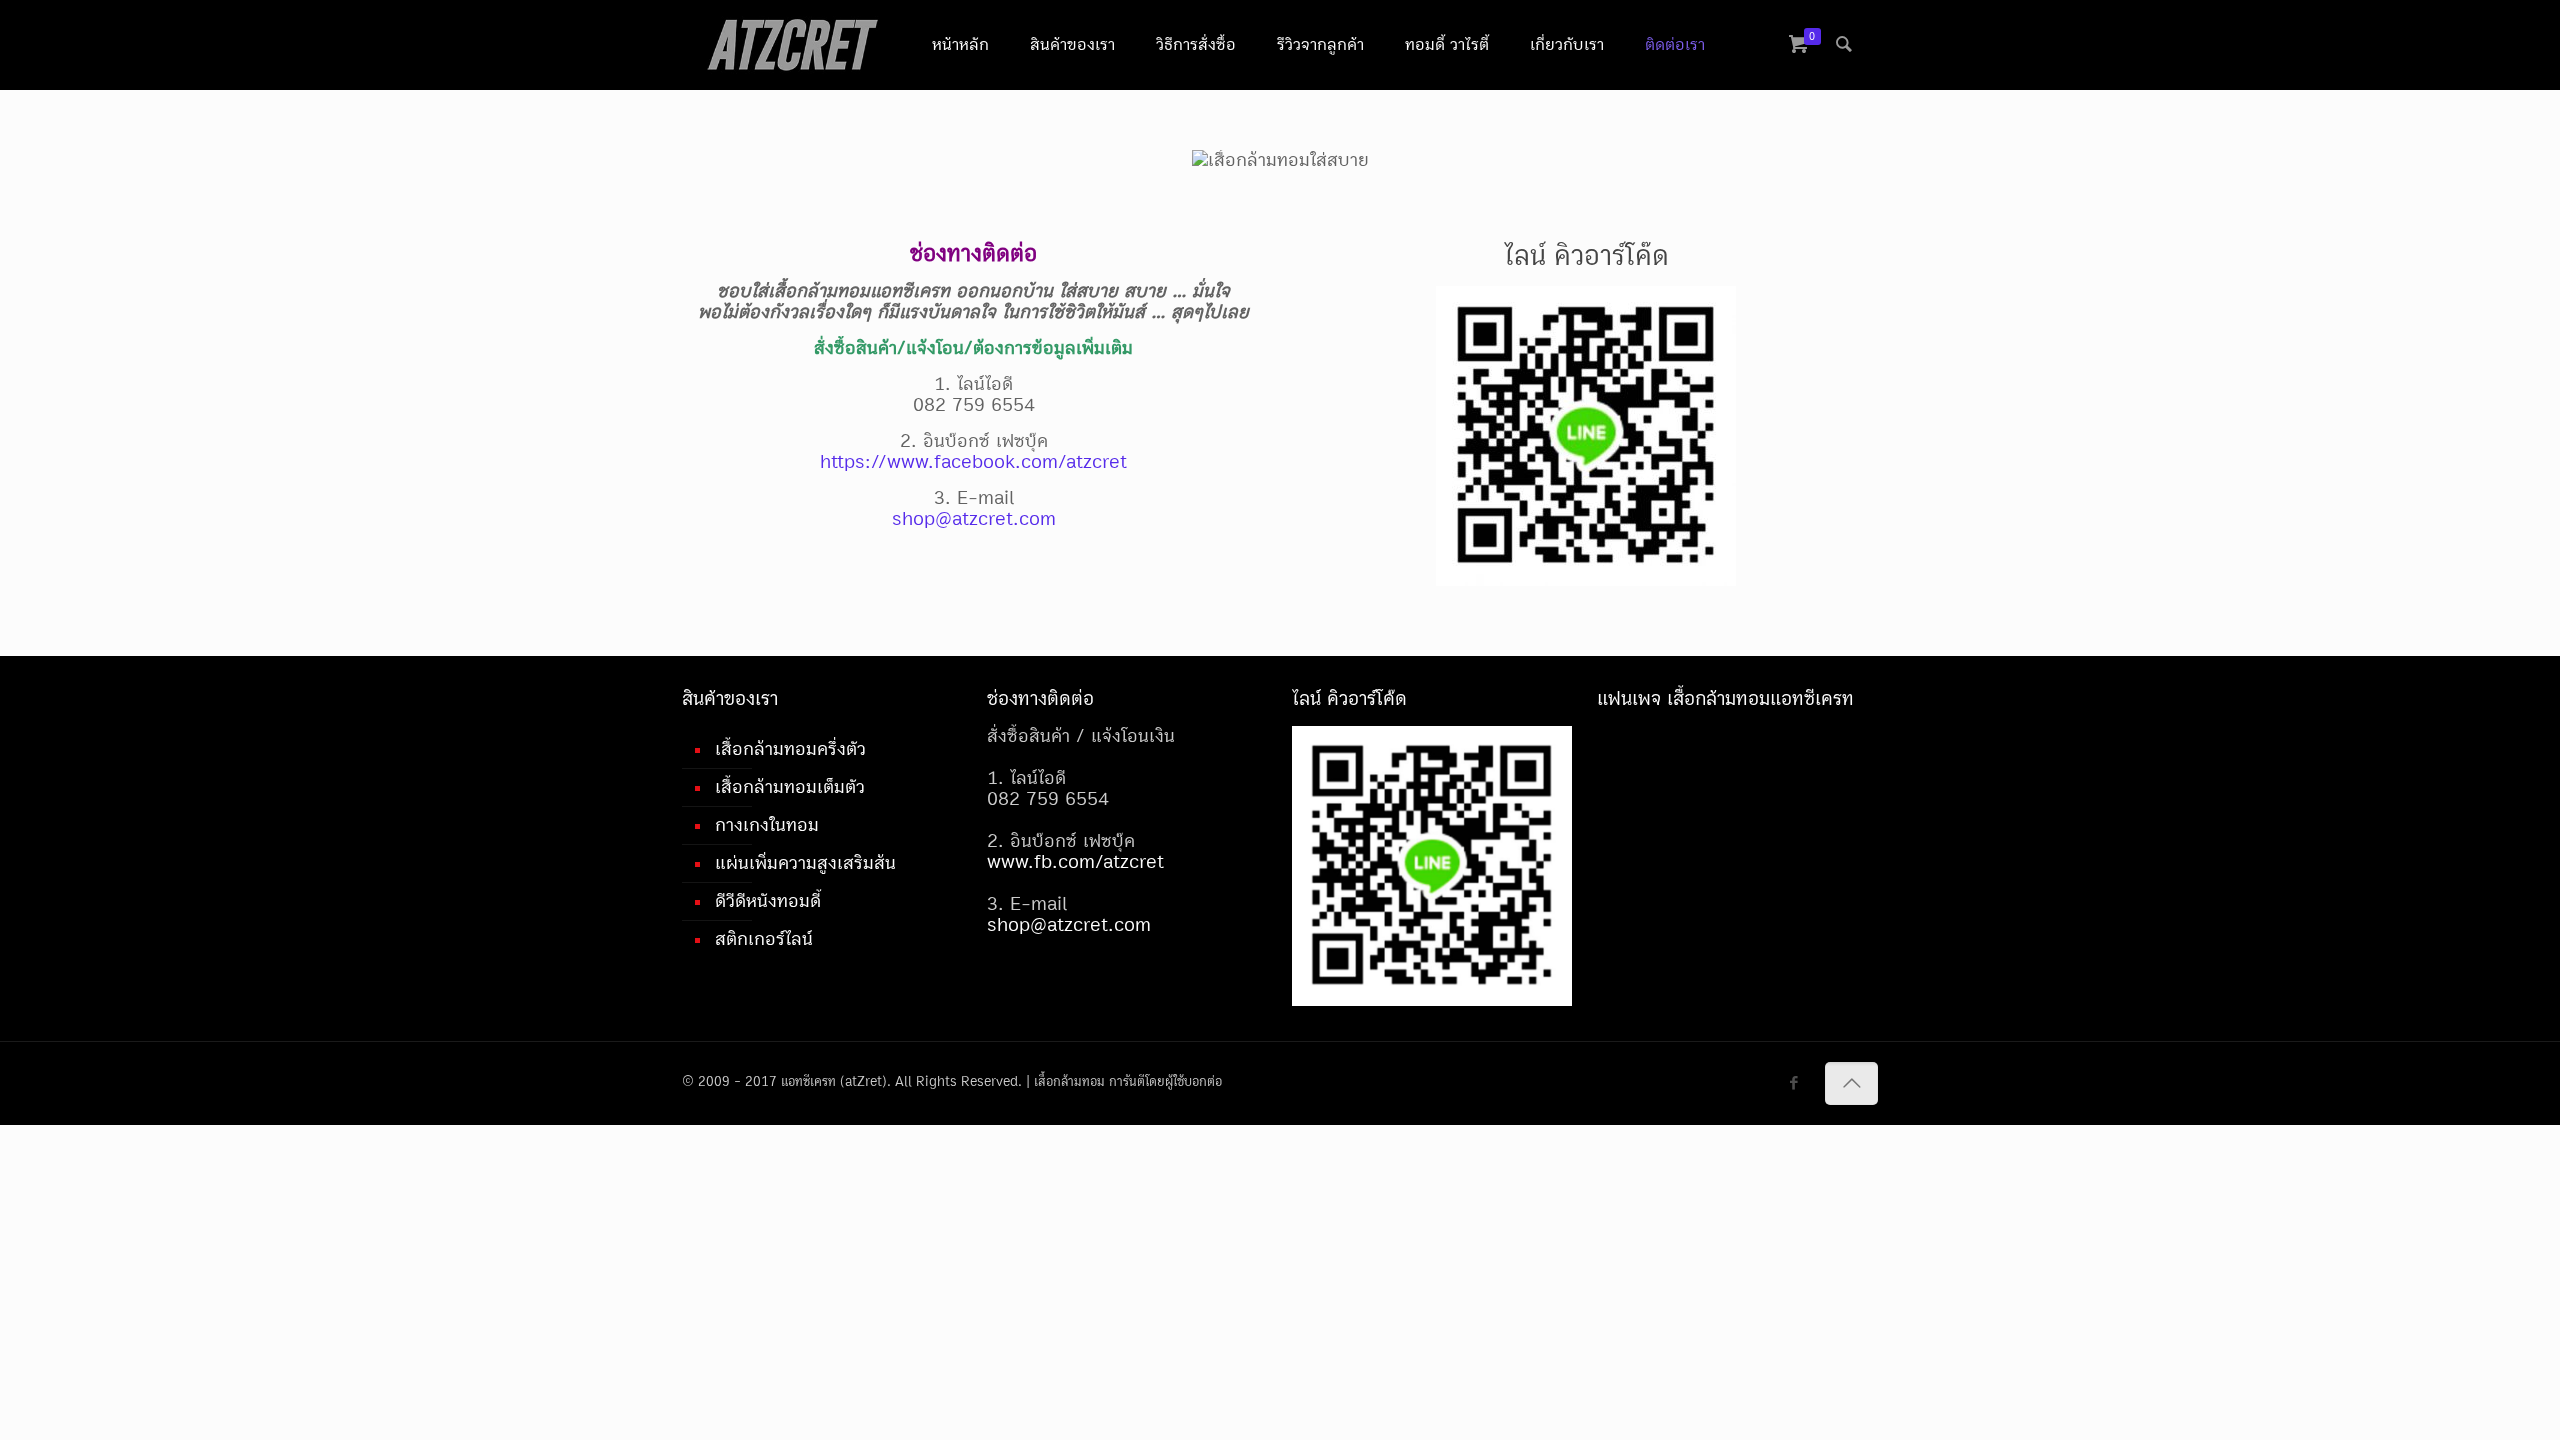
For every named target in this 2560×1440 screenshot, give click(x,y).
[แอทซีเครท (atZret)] (792, 45)
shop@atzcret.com (974, 519)
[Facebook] (1794, 1083)
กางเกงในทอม (767, 825)
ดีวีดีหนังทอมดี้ (768, 901)
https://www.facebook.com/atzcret (973, 462)
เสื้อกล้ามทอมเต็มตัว (790, 787)
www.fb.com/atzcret (1075, 862)
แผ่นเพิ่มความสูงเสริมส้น (805, 863)
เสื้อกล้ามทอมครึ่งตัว (790, 749)
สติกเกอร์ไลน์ (764, 939)
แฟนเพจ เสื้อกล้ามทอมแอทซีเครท (1725, 698)
